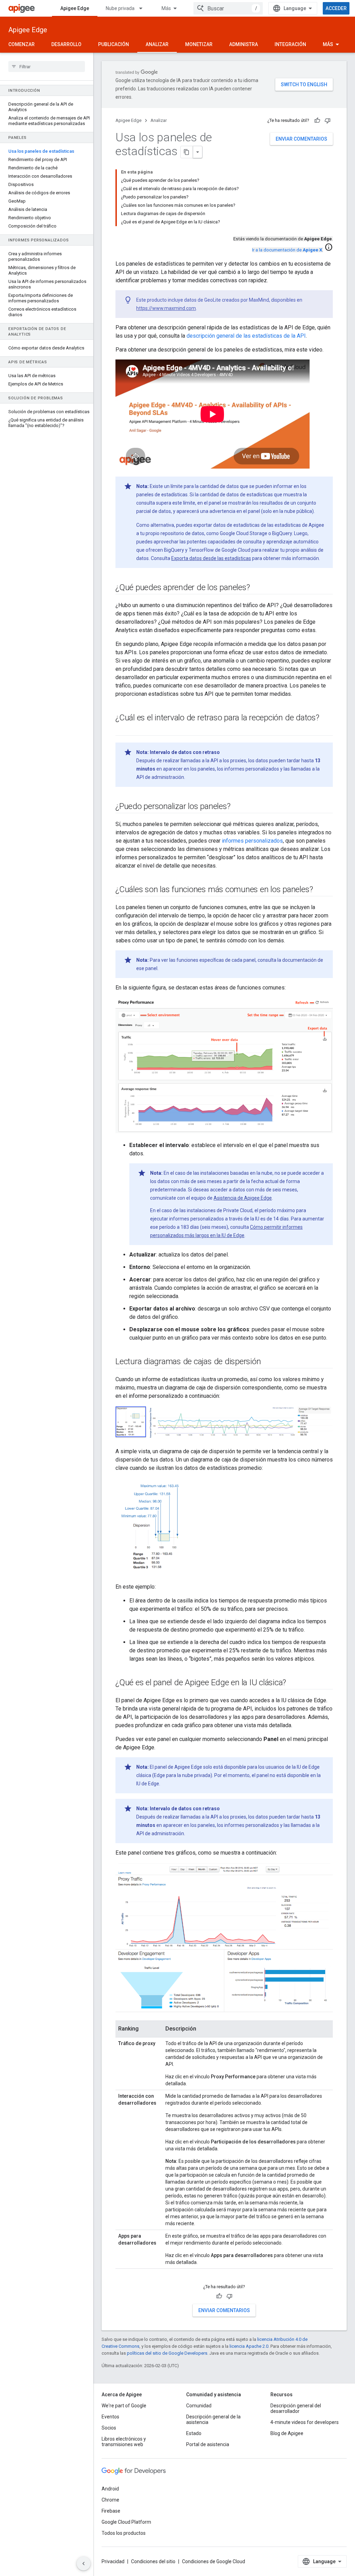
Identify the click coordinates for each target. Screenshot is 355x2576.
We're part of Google (124, 2406)
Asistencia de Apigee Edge (243, 1198)
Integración (290, 44)
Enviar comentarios (301, 139)
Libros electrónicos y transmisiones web (124, 2442)
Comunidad (199, 2406)
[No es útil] (328, 121)
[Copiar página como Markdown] (187, 152)
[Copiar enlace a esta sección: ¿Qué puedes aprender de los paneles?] (257, 588)
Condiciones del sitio (153, 2561)
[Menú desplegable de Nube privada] (144, 8)
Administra (244, 44)
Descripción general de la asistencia (213, 2419)
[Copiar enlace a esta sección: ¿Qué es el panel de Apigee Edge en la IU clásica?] (293, 1683)
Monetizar (199, 44)
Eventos (110, 2417)
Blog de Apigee (287, 2433)
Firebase (111, 2511)
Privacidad (113, 2561)
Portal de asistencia (208, 2444)
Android (110, 2489)
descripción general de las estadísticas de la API (246, 336)
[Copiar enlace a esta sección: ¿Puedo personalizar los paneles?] (237, 807)
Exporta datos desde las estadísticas (211, 558)
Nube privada (120, 8)
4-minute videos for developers (305, 2422)
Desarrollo (66, 44)
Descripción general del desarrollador (296, 2408)
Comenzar (21, 44)
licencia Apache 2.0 (249, 2346)
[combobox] (228, 8)
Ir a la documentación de (287, 250)
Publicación (114, 44)
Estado (194, 2433)
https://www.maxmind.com (166, 308)
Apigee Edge (75, 8)
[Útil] (317, 121)
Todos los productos (124, 2533)
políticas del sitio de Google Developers (167, 2353)
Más (166, 8)
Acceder (336, 8)
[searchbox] (47, 66)
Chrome (110, 2500)
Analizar (157, 44)
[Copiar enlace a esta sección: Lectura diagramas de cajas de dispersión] (268, 1362)
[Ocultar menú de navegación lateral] (84, 2564)
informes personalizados (252, 841)
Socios (109, 2428)
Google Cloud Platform (126, 2522)
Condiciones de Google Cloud (214, 2561)
